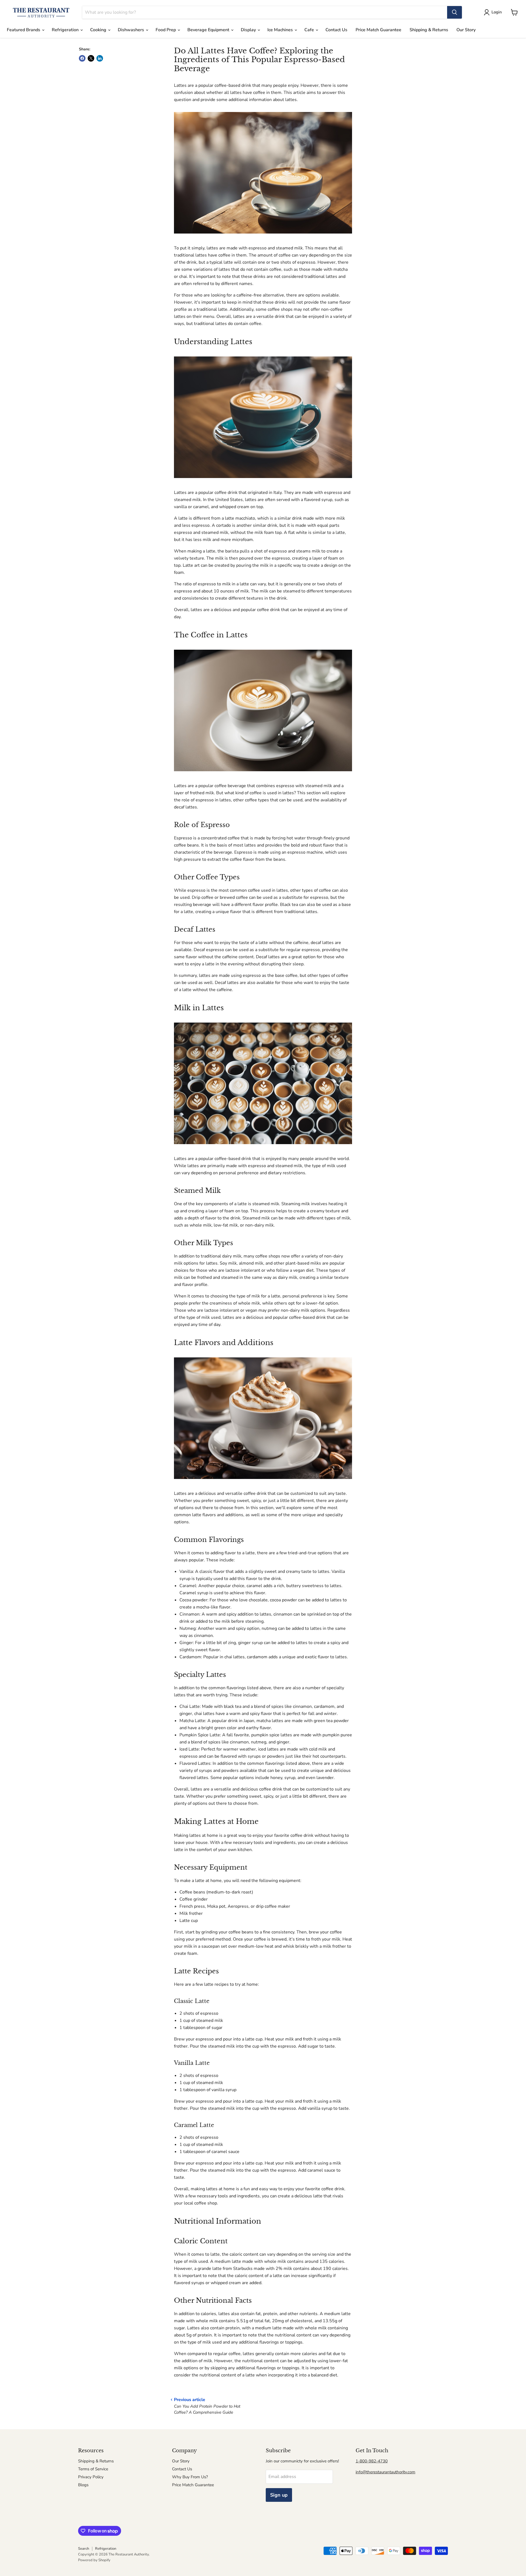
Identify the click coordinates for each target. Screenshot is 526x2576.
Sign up (279, 2495)
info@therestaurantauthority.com (385, 2472)
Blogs (83, 2485)
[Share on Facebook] (82, 58)
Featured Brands (24, 30)
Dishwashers (131, 30)
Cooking (99, 30)
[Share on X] (91, 58)
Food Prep (166, 30)
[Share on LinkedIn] (100, 58)
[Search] (454, 12)
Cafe (310, 30)
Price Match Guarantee (378, 30)
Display (249, 30)
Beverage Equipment (209, 30)
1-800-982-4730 (372, 2461)
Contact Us (336, 30)
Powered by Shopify (94, 2560)
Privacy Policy (91, 2477)
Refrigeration (66, 30)
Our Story (466, 30)
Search (84, 2549)
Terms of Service (93, 2469)
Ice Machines (281, 30)
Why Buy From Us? (190, 2477)
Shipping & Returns (429, 30)
